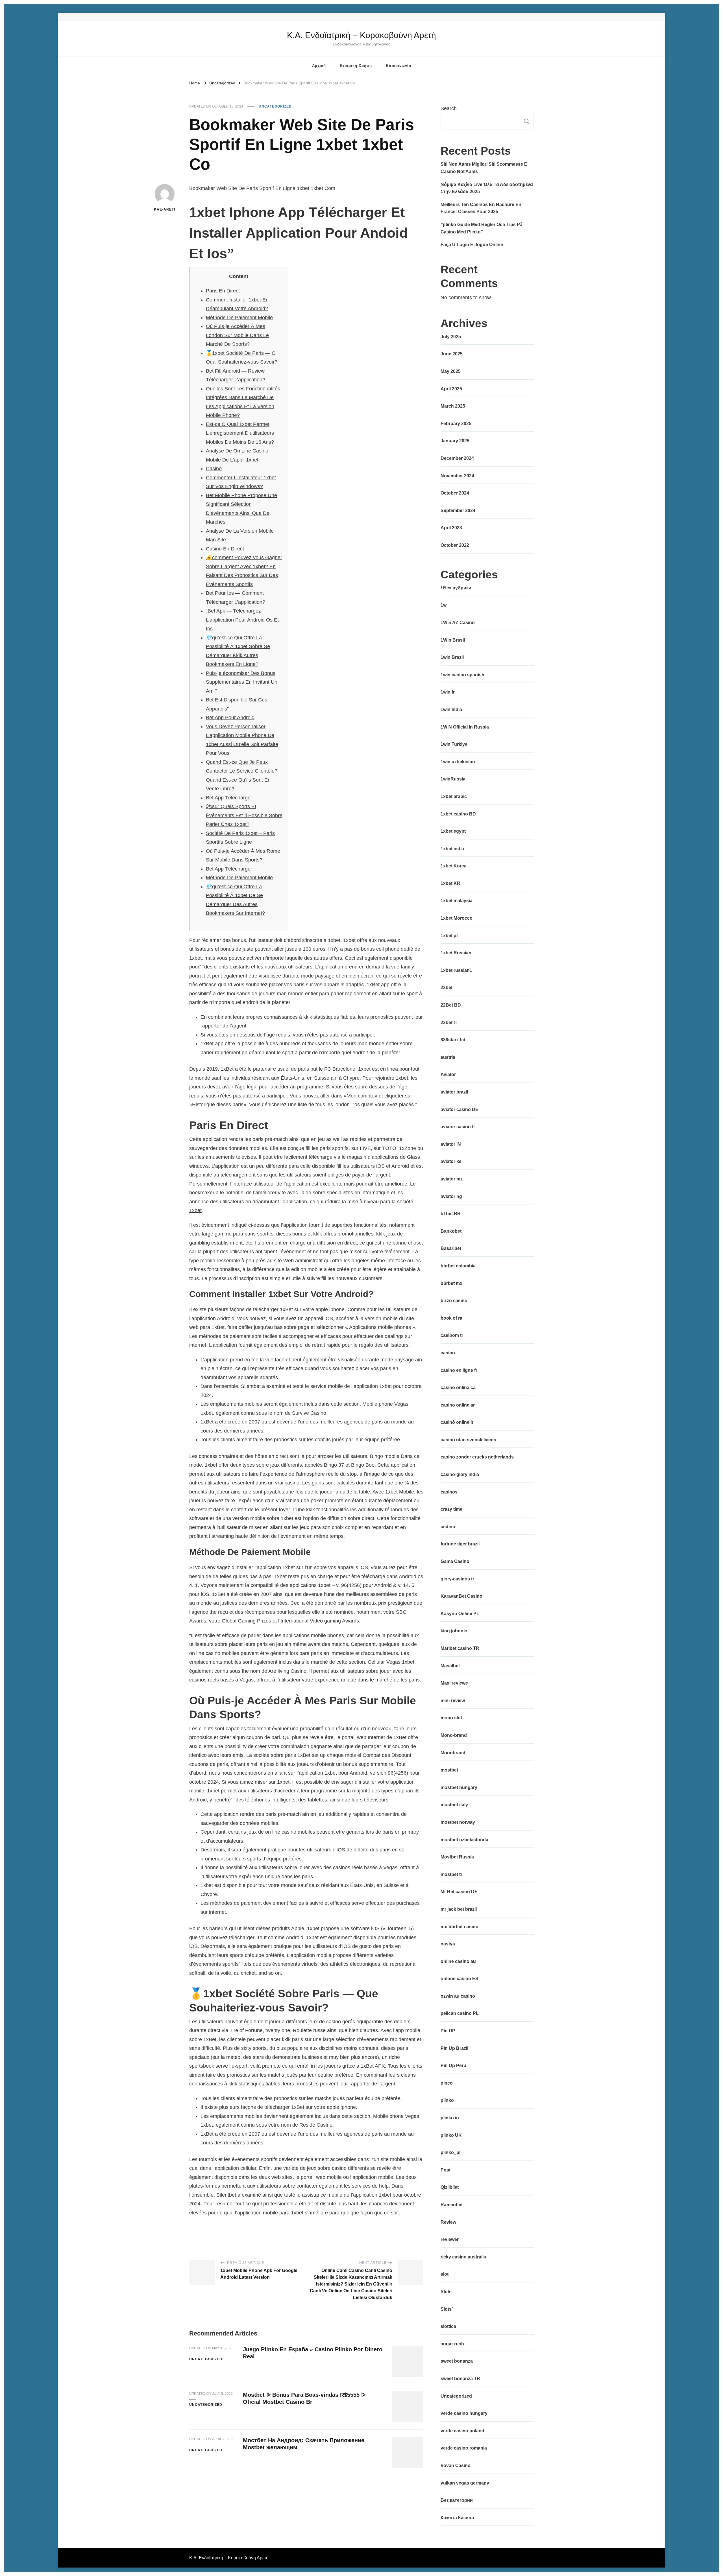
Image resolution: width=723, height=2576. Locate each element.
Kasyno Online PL (460, 1614)
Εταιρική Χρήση (356, 66)
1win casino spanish (462, 675)
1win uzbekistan (458, 762)
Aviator (448, 1074)
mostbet (449, 1770)
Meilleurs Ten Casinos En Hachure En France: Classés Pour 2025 (481, 208)
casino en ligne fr (459, 1370)
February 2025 (456, 424)
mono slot (451, 1718)
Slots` (447, 2309)
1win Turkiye (454, 744)
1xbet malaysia (457, 901)
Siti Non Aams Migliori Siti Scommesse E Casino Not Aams (484, 168)
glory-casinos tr (457, 1579)
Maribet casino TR (460, 1648)
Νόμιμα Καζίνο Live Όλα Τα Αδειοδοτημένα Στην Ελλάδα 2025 (487, 188)
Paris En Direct (223, 291)
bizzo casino (454, 1301)
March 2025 (453, 406)
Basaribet (451, 1248)
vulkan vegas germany (465, 2483)
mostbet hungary (459, 1787)
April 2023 (451, 528)
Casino (214, 469)
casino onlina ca (458, 1388)
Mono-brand (454, 1735)
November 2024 (457, 476)
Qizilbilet (450, 2187)
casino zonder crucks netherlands (477, 1457)
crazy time (451, 1509)
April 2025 (451, 389)
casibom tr (452, 1335)
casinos (449, 1492)
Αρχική (319, 66)
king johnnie (454, 1631)
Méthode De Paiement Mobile (239, 318)
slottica (448, 2326)
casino (448, 1353)
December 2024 (457, 458)
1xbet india (452, 849)
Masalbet (450, 1666)
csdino (448, 1527)
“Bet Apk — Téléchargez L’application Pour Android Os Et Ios (242, 620)
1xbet (195, 1210)
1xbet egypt (453, 831)
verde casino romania (464, 2448)
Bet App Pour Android (230, 718)
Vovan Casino (456, 2465)
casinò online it (457, 1422)
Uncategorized (275, 106)
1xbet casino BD (458, 814)
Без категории (457, 2500)
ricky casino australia (463, 2257)
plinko (447, 2100)
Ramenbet (452, 2205)
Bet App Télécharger (229, 798)
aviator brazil (454, 1092)
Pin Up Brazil (454, 2048)
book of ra (451, 1318)
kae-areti (165, 209)
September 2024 (458, 510)
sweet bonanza (457, 2361)
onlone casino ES (460, 1979)
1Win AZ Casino (458, 623)
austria (448, 1057)
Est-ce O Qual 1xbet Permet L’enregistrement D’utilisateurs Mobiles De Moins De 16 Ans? (240, 433)
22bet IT (449, 1023)
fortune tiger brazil (460, 1544)
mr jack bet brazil (459, 1909)
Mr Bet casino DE (459, 1892)
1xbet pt (449, 936)
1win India (451, 709)
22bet (447, 988)
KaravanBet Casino (461, 1596)
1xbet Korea (454, 866)
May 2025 (451, 371)
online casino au (458, 1961)
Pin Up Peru (453, 2066)
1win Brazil (452, 657)
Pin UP (448, 2031)
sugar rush (452, 2344)
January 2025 (455, 441)
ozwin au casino (458, 1996)
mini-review (453, 1701)
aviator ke (451, 1161)
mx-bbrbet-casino (460, 1927)
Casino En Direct (225, 549)
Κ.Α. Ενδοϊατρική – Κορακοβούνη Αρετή (361, 35)
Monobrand (453, 1753)
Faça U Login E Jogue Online (472, 245)
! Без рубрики (456, 588)
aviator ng (451, 1196)
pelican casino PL (460, 2013)
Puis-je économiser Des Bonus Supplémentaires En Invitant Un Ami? (242, 682)
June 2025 (452, 354)
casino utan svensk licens (468, 1440)
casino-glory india (460, 1474)
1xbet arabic (454, 796)
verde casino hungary (464, 2413)
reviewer (450, 2239)
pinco (447, 2083)
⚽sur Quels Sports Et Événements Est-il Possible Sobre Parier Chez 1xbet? (244, 815)
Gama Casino (455, 1561)
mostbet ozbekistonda (464, 1840)
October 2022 (455, 545)
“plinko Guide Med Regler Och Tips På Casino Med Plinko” (482, 228)
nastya (448, 1944)
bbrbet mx (451, 1283)
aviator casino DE (460, 1109)
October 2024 (455, 493)
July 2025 (451, 337)
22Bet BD (451, 1005)
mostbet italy (454, 1805)
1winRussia (453, 779)
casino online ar (458, 1405)
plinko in (450, 2118)
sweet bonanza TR (460, 2379)
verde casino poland (462, 2431)
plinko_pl (450, 2152)
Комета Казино (457, 2518)
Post (446, 2170)
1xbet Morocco (457, 918)
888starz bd (453, 1040)
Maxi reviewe (454, 1683)
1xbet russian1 (456, 970)
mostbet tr (451, 1874)
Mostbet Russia (457, 1857)
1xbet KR (450, 883)
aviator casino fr (458, 1127)
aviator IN (451, 1144)
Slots (446, 2292)
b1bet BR (451, 1214)
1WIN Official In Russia (465, 727)
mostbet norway (458, 1822)
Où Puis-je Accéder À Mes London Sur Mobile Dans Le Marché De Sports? (237, 335)
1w (444, 605)
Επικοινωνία (398, 66)
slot (445, 2274)
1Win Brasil (453, 640)
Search (449, 108)
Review (448, 2222)
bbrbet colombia (458, 1266)
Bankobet (451, 1231)
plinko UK (451, 2135)
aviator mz (452, 1179)
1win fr (448, 692)
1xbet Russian (456, 953)
